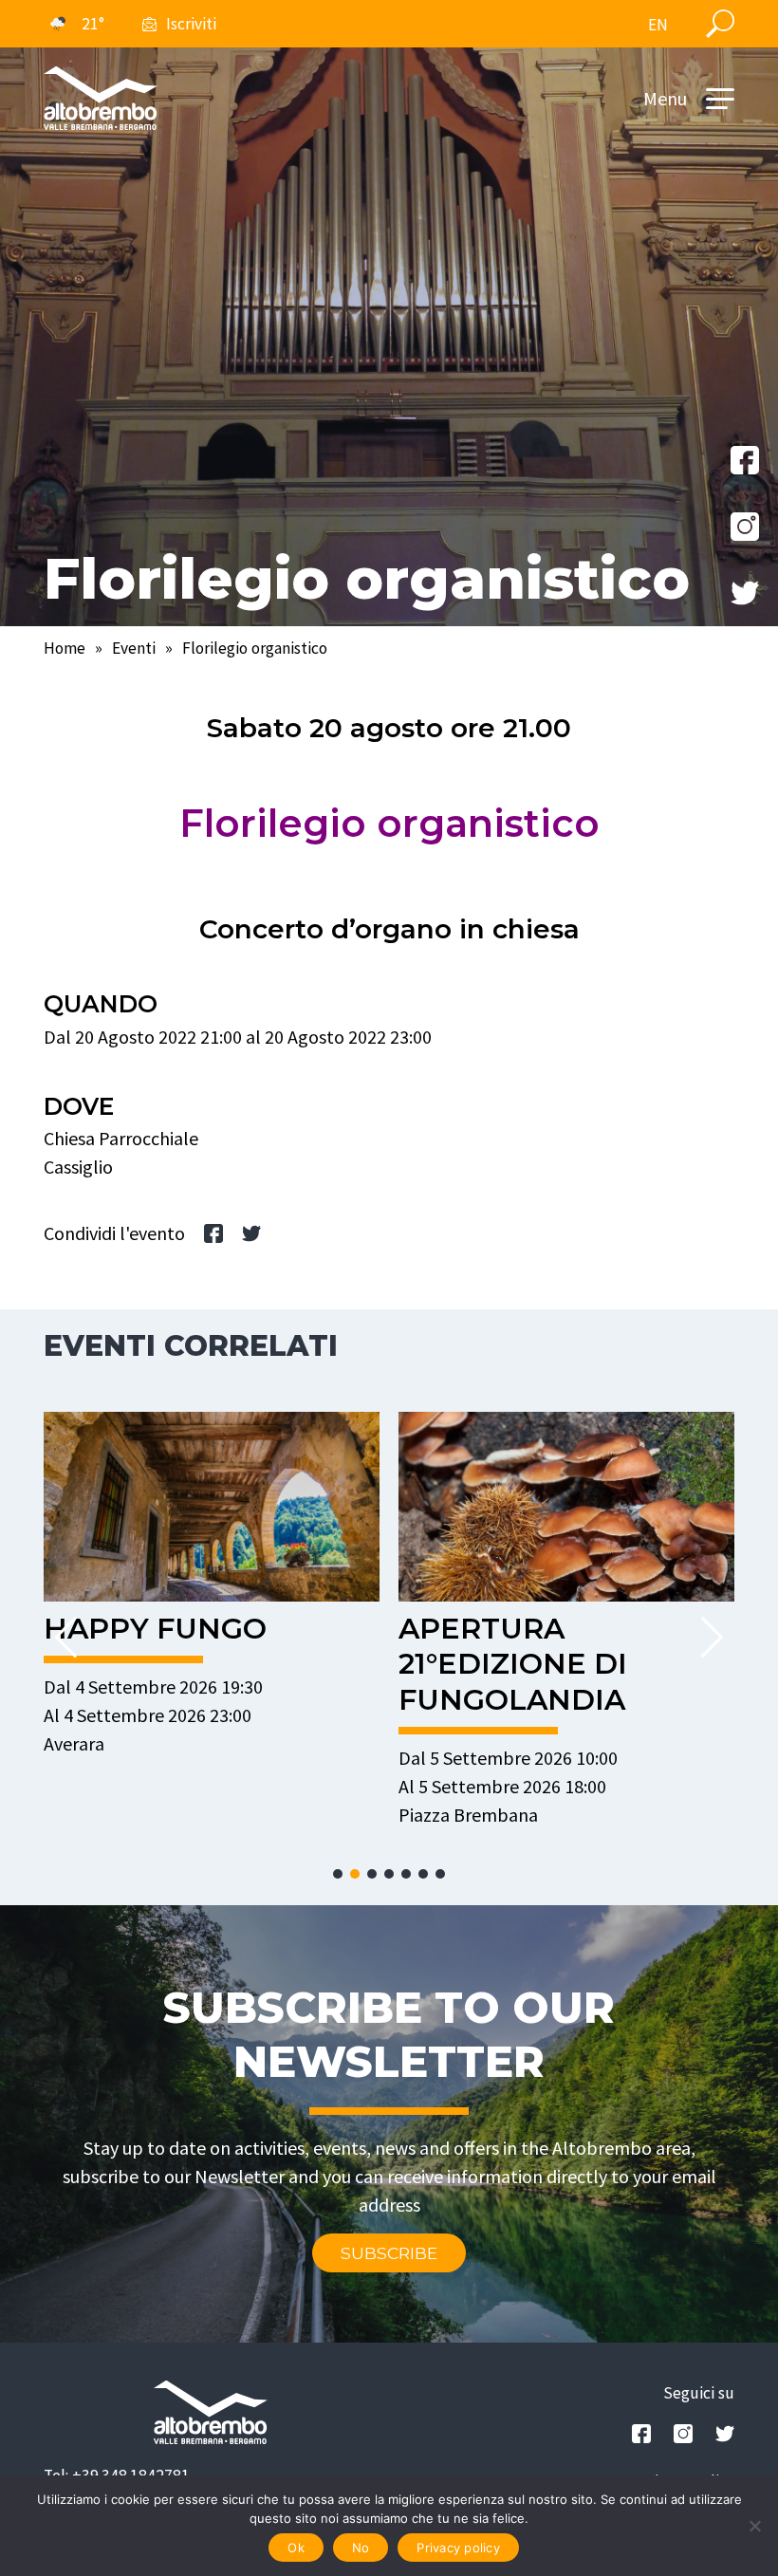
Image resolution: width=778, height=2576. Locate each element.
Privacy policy (458, 2548)
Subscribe (389, 2253)
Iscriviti (191, 24)
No (361, 2548)
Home (65, 648)
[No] (754, 2526)
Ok (296, 2548)
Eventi (134, 648)
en (658, 25)
